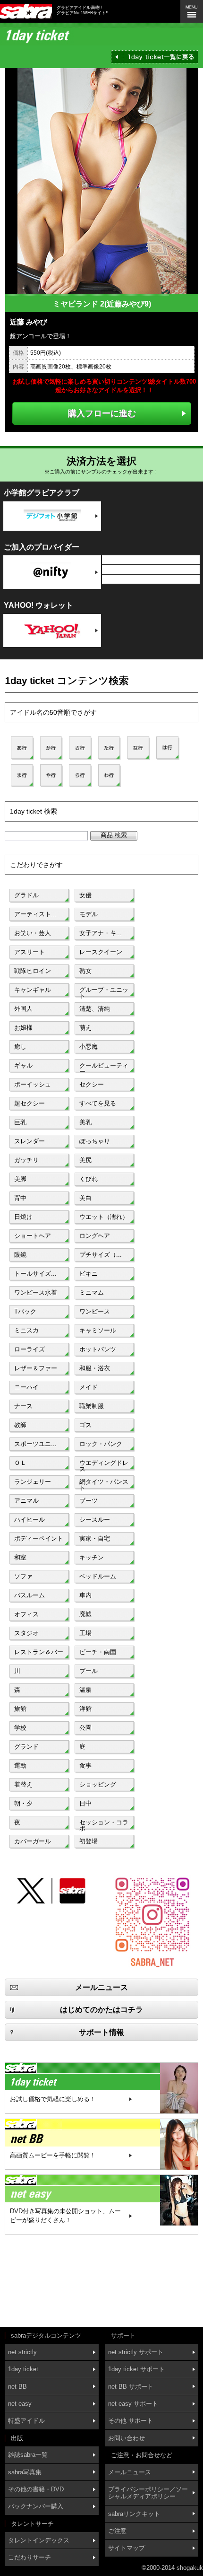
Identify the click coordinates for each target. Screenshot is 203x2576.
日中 (85, 1803)
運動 (20, 1766)
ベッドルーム (98, 1576)
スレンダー (30, 1141)
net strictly (22, 2352)
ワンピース (95, 1311)
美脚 (20, 1179)
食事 (85, 1766)
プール (89, 1671)
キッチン (92, 1557)
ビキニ (89, 1274)
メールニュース (130, 2472)
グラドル (26, 895)
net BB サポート (131, 2387)
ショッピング (98, 1784)
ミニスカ (26, 1330)
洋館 (85, 1709)
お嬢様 (23, 1028)
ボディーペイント (39, 1538)
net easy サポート (133, 2404)
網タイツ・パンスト (104, 1484)
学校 (20, 1728)
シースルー (95, 1520)
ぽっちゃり (95, 1141)
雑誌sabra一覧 (28, 2455)
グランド (26, 1747)
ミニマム (92, 1292)
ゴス (85, 1425)
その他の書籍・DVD (36, 2489)
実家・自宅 (95, 1538)
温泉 (85, 1690)
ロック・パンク (101, 1444)
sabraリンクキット (134, 2514)
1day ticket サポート (136, 2369)
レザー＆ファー (36, 1368)
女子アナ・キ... (101, 933)
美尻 (85, 1160)
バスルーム (30, 1595)
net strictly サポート (136, 2352)
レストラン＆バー (39, 1652)
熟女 (85, 971)
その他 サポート (131, 2421)
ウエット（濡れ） (104, 1217)
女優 (85, 895)
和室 (20, 1557)
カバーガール (33, 1841)
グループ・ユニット (104, 992)
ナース (23, 1406)
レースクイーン (101, 952)
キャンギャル (33, 990)
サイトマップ (127, 2548)
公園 (85, 1728)
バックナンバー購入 (36, 2506)
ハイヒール (30, 1520)
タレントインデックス (39, 2540)
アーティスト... (35, 914)
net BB (17, 2387)
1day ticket (23, 2369)
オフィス (26, 1614)
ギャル (23, 1065)
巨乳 (20, 1122)
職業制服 (92, 1406)
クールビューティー (104, 1068)
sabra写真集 (25, 2472)
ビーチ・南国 (98, 1652)
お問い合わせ (127, 2438)
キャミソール (98, 1330)
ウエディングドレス (104, 1465)
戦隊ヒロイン (33, 971)
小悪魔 (89, 1047)
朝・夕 (23, 1803)
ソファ (23, 1576)
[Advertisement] (47, 2282)
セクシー (92, 1084)
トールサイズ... (35, 1274)
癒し (20, 1047)
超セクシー (30, 1103)
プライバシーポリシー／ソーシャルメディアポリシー (148, 2493)
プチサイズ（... (101, 1255)
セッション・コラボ (104, 1824)
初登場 (89, 1841)
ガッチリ (26, 1160)
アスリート (30, 952)
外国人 (23, 1009)
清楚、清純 (95, 1009)
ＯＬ (20, 1463)
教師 (20, 1425)
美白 (85, 1198)
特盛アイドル (26, 2421)
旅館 (20, 1709)
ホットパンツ (98, 1349)
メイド (89, 1387)
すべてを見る (98, 1103)
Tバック (25, 1311)
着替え (23, 1784)
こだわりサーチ (30, 2557)
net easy (20, 2404)
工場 (85, 1633)
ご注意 (117, 2531)
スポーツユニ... (35, 1444)
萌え (85, 1028)
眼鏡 (20, 1255)
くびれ (89, 1179)
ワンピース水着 (36, 1292)
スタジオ (26, 1633)
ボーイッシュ (33, 1084)
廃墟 (85, 1614)
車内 (85, 1595)
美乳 (85, 1122)
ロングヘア (95, 1236)
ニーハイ (26, 1387)
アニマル (26, 1501)
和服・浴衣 (95, 1368)
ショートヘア (33, 1236)
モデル (89, 914)
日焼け (23, 1217)
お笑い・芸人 (33, 933)
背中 (20, 1198)
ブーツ (89, 1501)
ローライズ (30, 1349)
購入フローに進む (102, 413)
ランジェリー (33, 1482)
